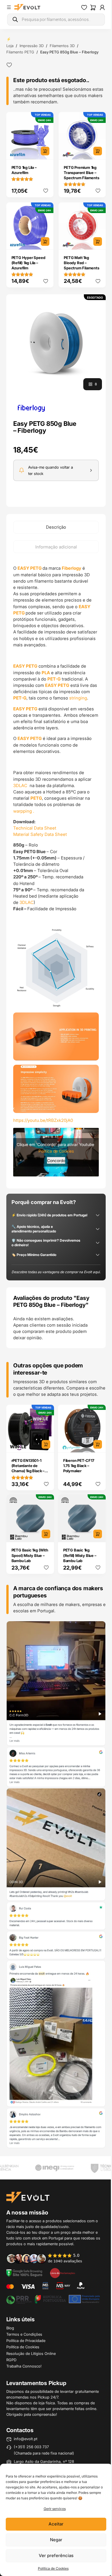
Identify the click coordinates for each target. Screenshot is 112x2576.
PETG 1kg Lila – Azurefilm (24, 170)
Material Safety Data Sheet (40, 834)
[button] (56, 344)
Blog (10, 2328)
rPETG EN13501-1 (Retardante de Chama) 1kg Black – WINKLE (28, 1468)
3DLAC (21, 785)
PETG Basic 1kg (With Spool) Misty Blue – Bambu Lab (30, 1555)
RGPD (11, 2360)
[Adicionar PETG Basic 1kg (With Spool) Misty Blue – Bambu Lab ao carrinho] (46, 1534)
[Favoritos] (84, 7)
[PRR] (53, 2299)
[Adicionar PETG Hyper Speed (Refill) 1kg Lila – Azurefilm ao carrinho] (45, 241)
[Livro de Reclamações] (63, 2273)
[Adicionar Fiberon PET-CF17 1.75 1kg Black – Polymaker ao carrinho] (98, 1444)
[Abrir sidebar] (9, 7)
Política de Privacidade (26, 2341)
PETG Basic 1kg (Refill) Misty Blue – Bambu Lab (80, 1555)
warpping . (24, 811)
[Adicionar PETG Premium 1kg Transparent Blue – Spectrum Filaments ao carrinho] (98, 151)
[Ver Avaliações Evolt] (56, 1885)
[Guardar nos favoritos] (9, 65)
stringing (78, 698)
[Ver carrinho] (93, 7)
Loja (10, 46)
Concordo (56, 1160)
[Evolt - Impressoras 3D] (27, 7)
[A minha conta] (102, 7)
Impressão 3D (32, 46)
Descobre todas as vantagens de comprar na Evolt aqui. (56, 1272)
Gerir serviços (55, 2509)
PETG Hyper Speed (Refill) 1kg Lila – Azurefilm (28, 263)
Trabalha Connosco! (24, 2366)
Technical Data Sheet (35, 828)
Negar (56, 2540)
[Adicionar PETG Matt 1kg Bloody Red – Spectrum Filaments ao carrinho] (98, 241)
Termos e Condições (24, 2334)
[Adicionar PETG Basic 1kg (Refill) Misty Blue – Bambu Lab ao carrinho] (98, 1534)
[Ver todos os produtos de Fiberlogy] (31, 408)
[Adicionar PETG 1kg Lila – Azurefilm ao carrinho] (45, 151)
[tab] (56, 527)
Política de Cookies (53, 2568)
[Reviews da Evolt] (48, 2258)
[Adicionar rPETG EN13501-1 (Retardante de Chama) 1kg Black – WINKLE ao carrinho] (46, 1444)
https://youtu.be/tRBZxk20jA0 (43, 1120)
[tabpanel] (56, 871)
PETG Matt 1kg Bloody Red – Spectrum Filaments (81, 263)
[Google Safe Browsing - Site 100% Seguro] (24, 2273)
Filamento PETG (20, 52)
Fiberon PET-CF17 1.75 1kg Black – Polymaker (79, 1466)
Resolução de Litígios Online (31, 2353)
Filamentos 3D (62, 46)
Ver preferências (56, 2555)
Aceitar (56, 2524)
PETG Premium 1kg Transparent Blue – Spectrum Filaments (81, 173)
